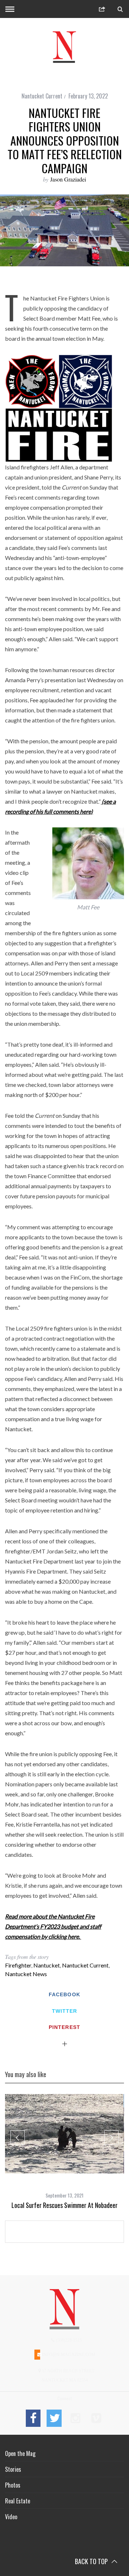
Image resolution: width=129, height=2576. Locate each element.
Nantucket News (26, 1974)
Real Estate (18, 2501)
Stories (13, 2469)
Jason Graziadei (68, 179)
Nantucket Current (42, 96)
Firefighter (18, 1965)
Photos (13, 2485)
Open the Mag (20, 2453)
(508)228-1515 (68, 2340)
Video (11, 2517)
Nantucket (47, 1965)
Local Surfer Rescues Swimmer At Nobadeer (64, 2205)
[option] (64, 2152)
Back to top (92, 2561)
